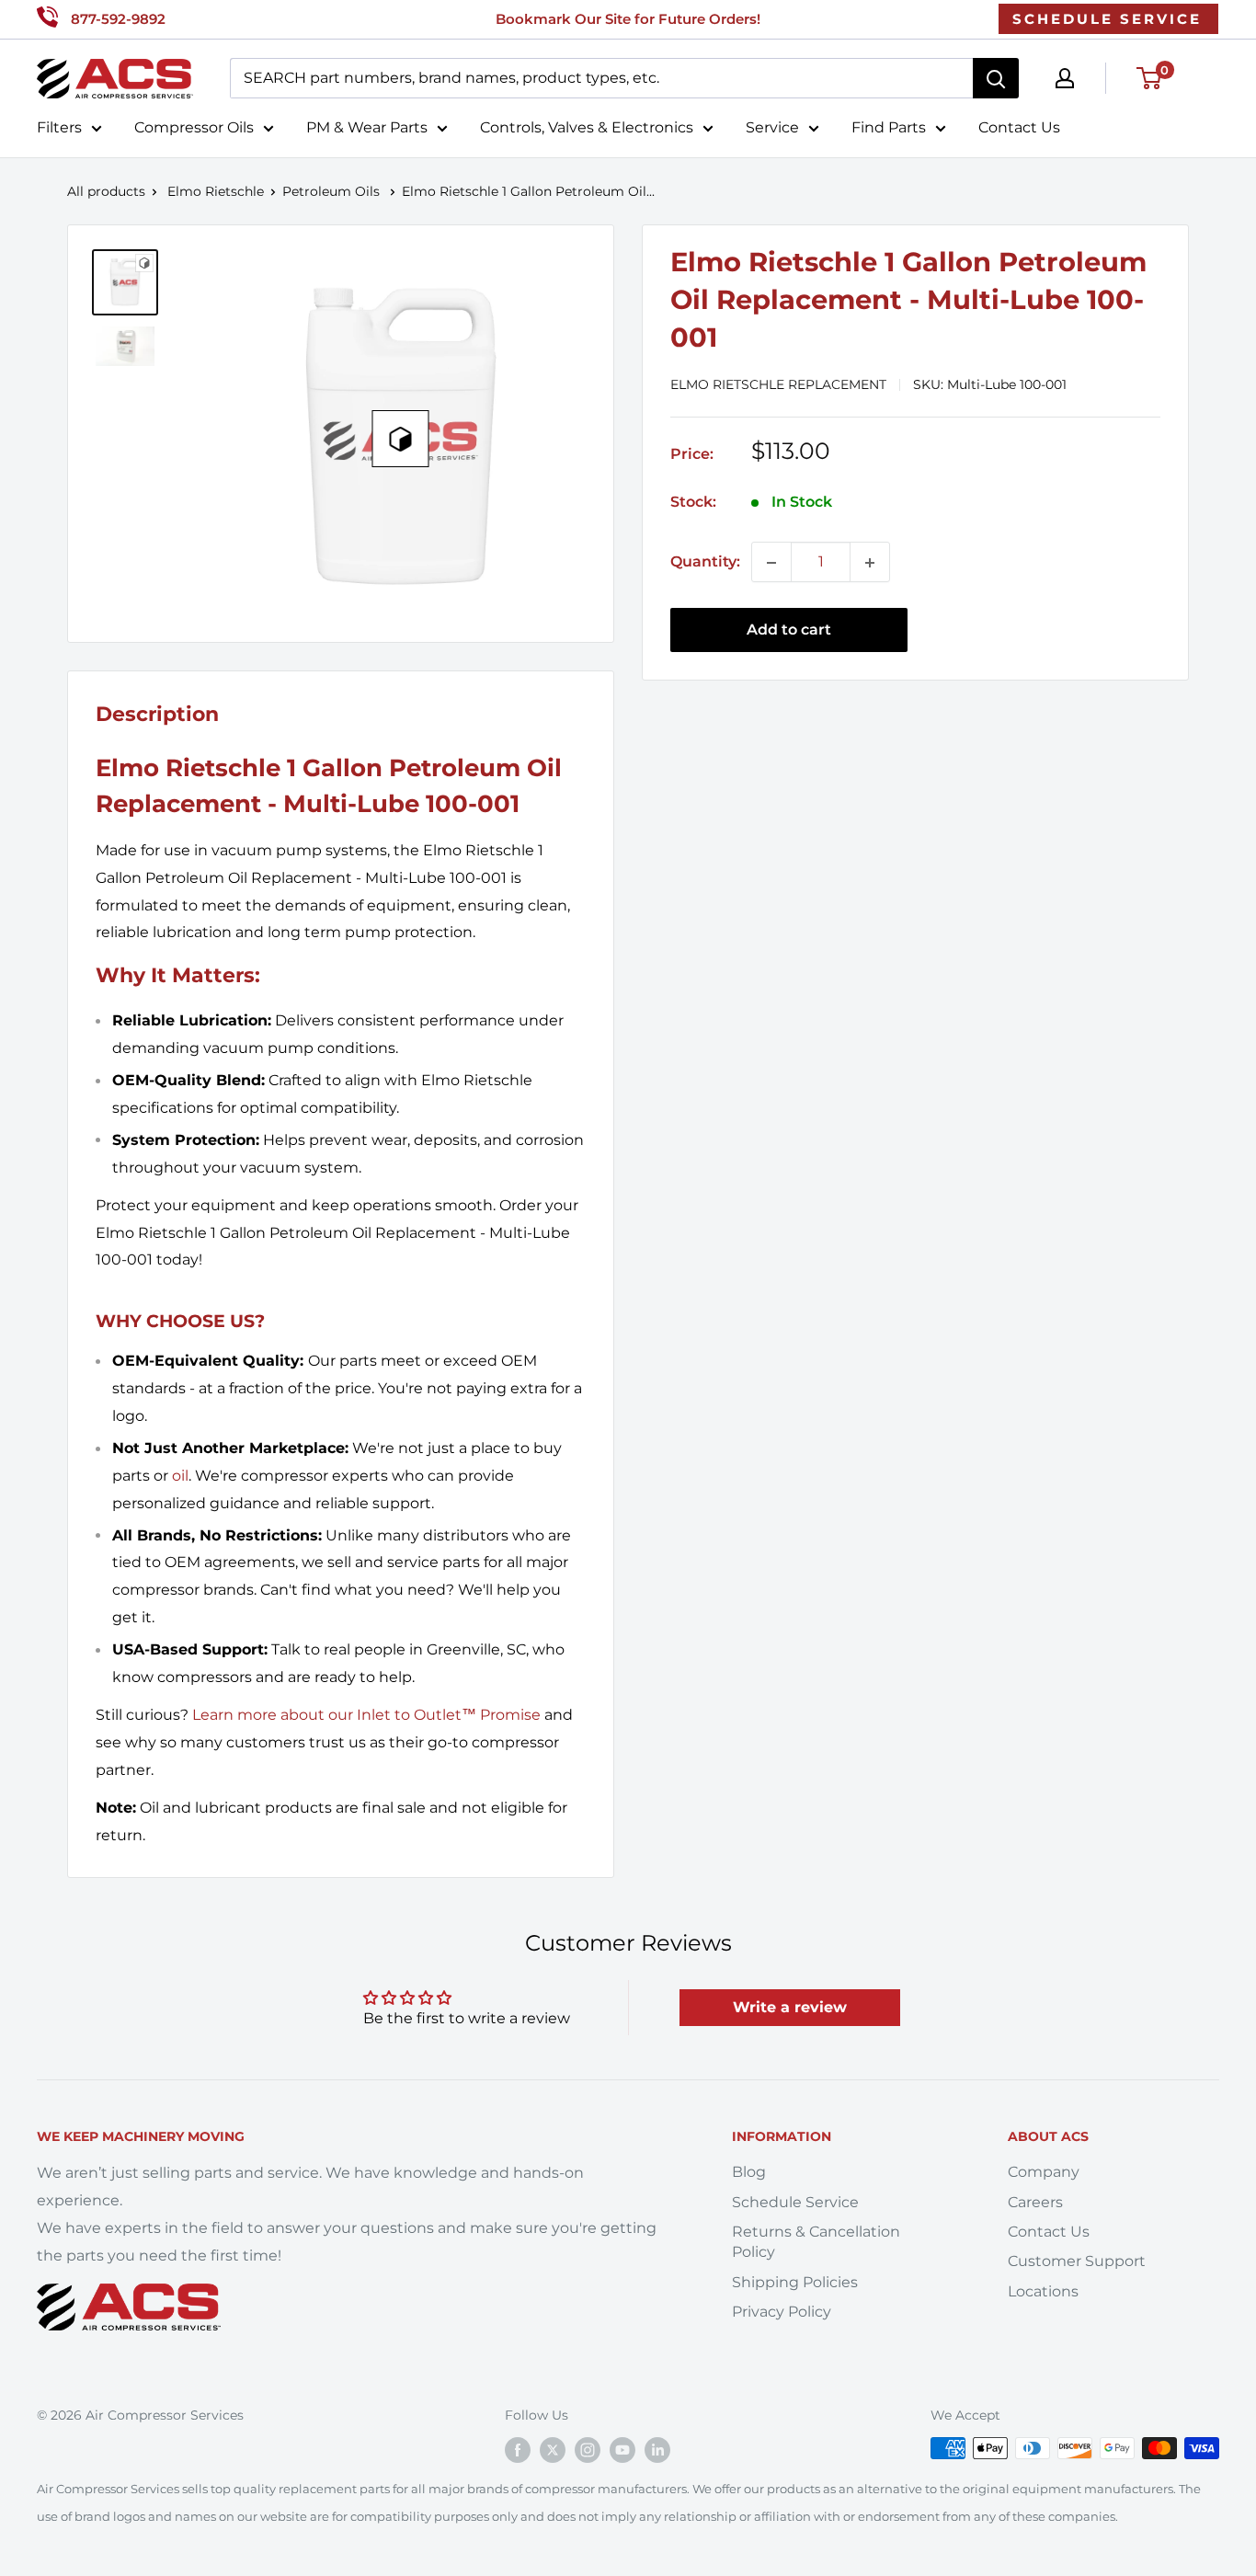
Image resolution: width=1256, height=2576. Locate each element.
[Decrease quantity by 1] (771, 563)
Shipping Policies (795, 2282)
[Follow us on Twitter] (553, 2450)
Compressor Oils (194, 127)
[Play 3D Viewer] (401, 439)
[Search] (996, 78)
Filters (59, 127)
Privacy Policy (782, 2312)
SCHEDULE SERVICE (1107, 19)
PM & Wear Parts (367, 127)
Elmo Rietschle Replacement (778, 385)
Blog (749, 2172)
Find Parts (889, 127)
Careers (1035, 2202)
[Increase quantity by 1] (870, 563)
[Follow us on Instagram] (588, 2450)
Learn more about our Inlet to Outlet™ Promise (366, 1715)
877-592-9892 (118, 19)
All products (106, 191)
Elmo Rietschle (216, 191)
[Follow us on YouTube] (622, 2450)
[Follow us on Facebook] (518, 2450)
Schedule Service (795, 2202)
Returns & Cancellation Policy (816, 2242)
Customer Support (1077, 2261)
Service (772, 127)
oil (180, 1476)
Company (1044, 2172)
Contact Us (1019, 127)
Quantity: (705, 562)
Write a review (790, 2007)
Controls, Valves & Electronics (587, 127)
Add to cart (789, 630)
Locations (1043, 2291)
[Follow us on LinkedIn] (657, 2450)
